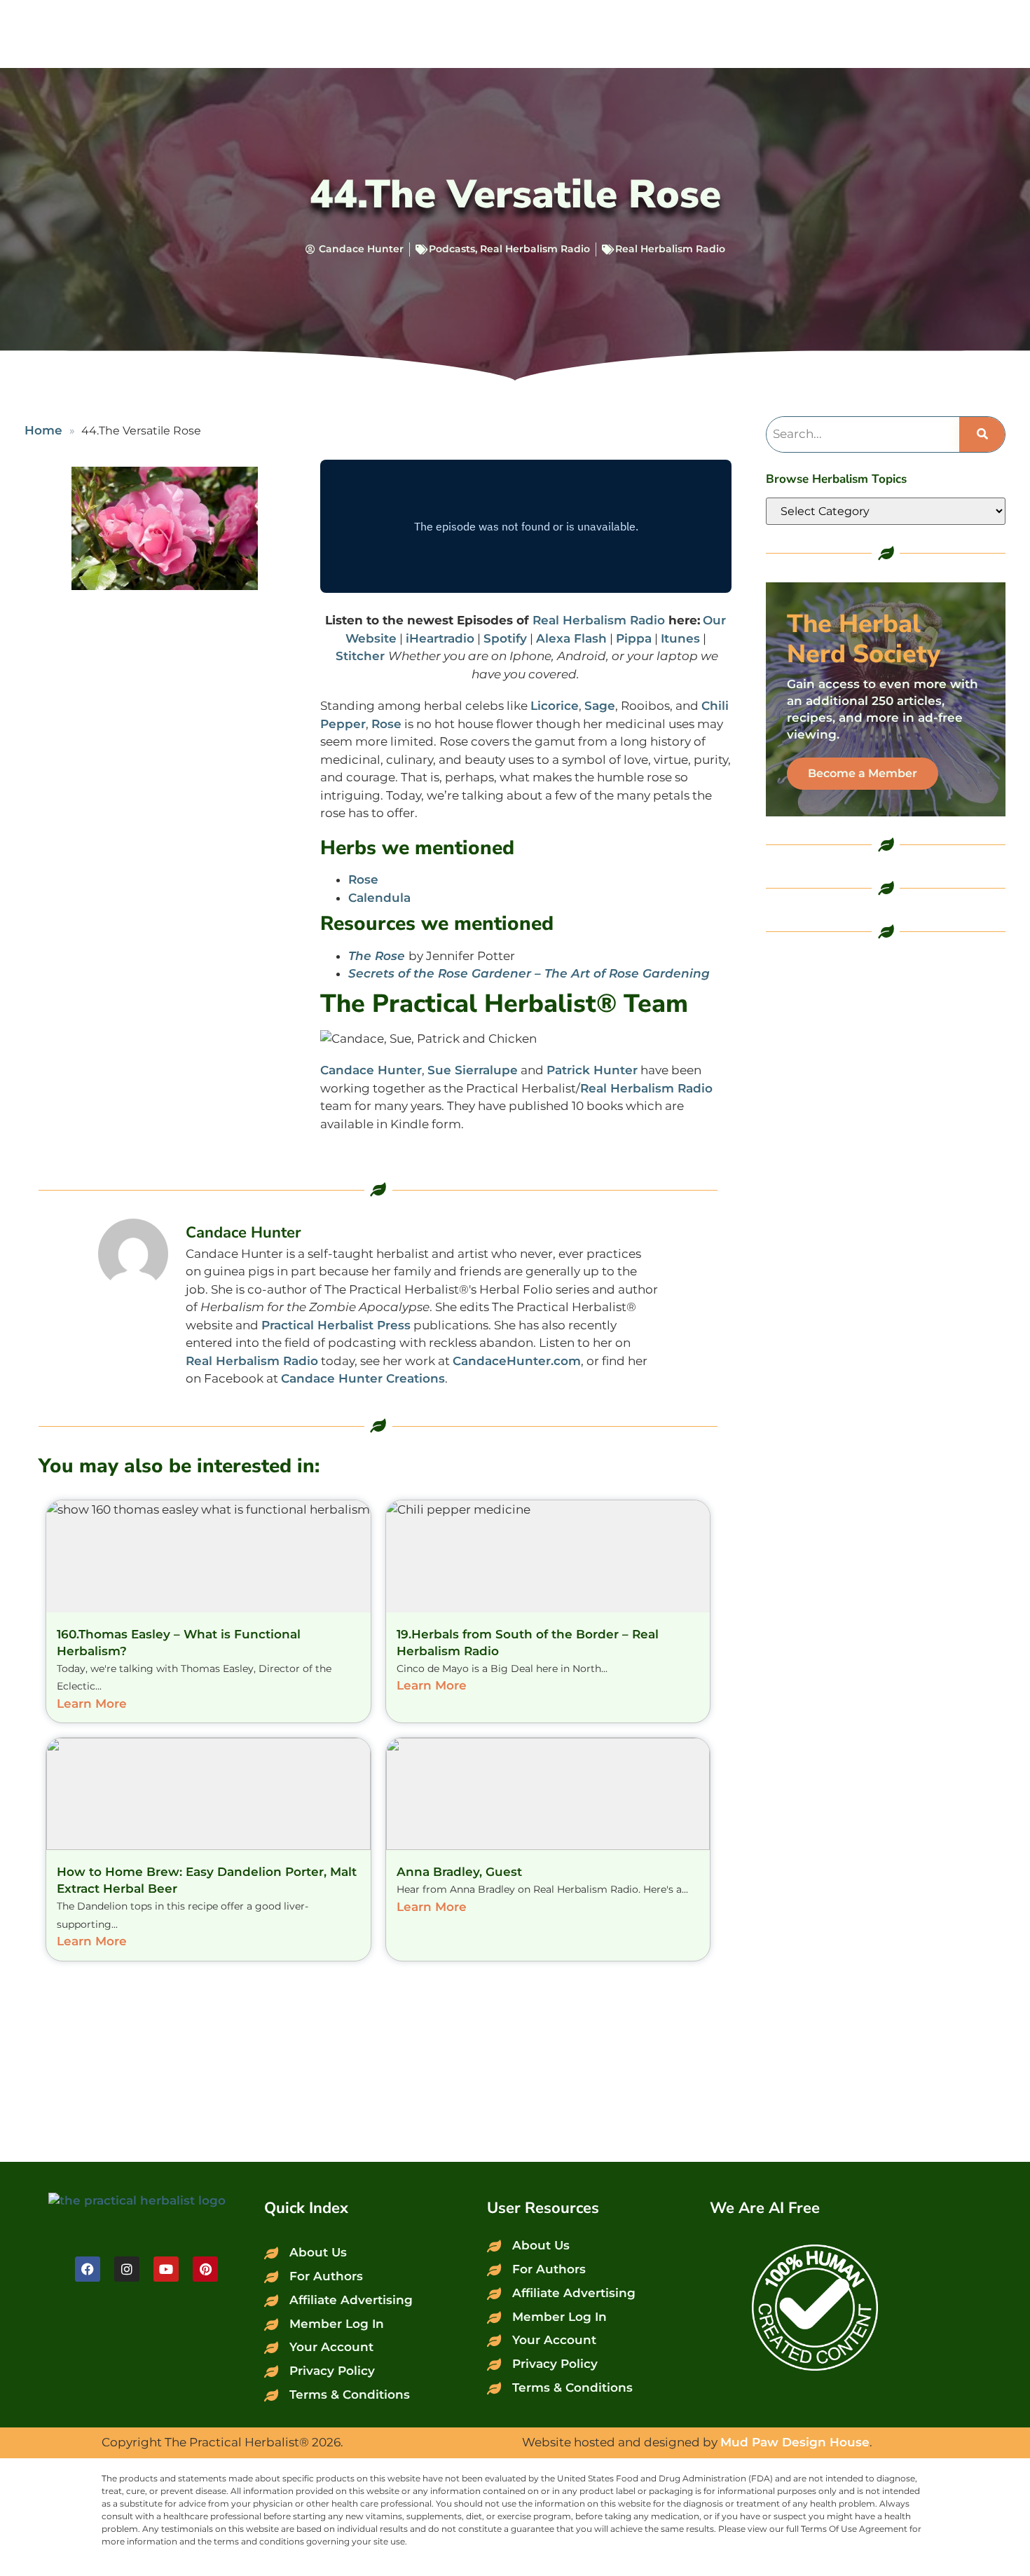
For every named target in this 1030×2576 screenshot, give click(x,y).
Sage (600, 706)
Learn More (92, 1704)
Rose (386, 724)
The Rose (377, 956)
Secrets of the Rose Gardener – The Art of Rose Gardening (529, 973)
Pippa (634, 638)
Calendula (379, 898)
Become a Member (863, 773)
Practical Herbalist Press (336, 1325)
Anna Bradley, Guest (459, 1872)
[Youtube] (166, 2269)
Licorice (555, 706)
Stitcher (362, 656)
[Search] (982, 434)
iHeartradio (440, 638)
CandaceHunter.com (517, 1361)
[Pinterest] (205, 2269)
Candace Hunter (371, 1070)
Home (43, 430)
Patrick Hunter (592, 1070)
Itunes (680, 638)
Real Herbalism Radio (535, 249)
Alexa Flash (571, 638)
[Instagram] (127, 2269)
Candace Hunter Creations (363, 1378)
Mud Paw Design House (795, 2442)
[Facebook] (88, 2269)
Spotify (505, 638)
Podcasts (452, 249)
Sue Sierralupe (473, 1070)
